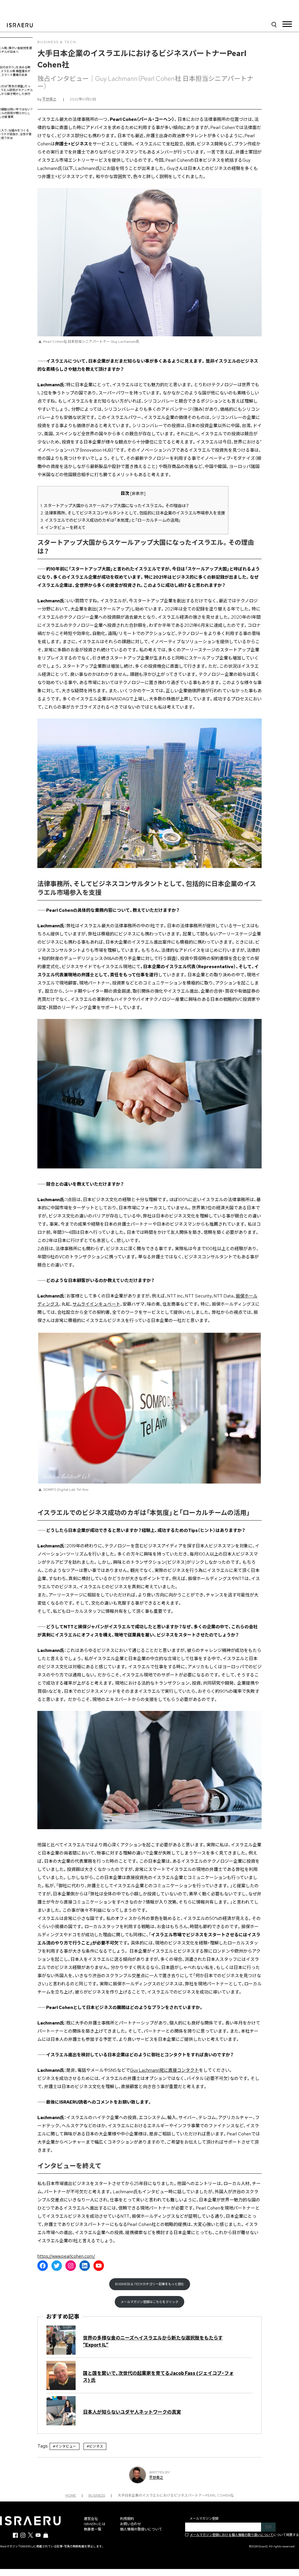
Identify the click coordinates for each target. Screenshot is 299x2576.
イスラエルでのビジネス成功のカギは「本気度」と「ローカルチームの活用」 (111, 520)
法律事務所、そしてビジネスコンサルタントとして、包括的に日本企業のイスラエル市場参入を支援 (133, 513)
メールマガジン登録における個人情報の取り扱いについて (232, 2535)
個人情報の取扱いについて (141, 2529)
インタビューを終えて (63, 527)
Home (71, 2495)
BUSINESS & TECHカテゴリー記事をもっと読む (150, 2284)
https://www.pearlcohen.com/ (66, 2256)
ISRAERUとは (95, 2524)
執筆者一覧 (93, 2529)
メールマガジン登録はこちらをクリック (149, 2302)
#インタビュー (65, 2446)
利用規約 (127, 2519)
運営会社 (91, 2519)
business (97, 2495)
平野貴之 (49, 99)
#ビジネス (95, 2446)
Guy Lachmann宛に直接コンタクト (164, 2070)
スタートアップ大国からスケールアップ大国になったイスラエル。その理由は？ (115, 506)
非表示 (138, 493)
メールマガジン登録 (204, 2518)
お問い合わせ (131, 2524)
